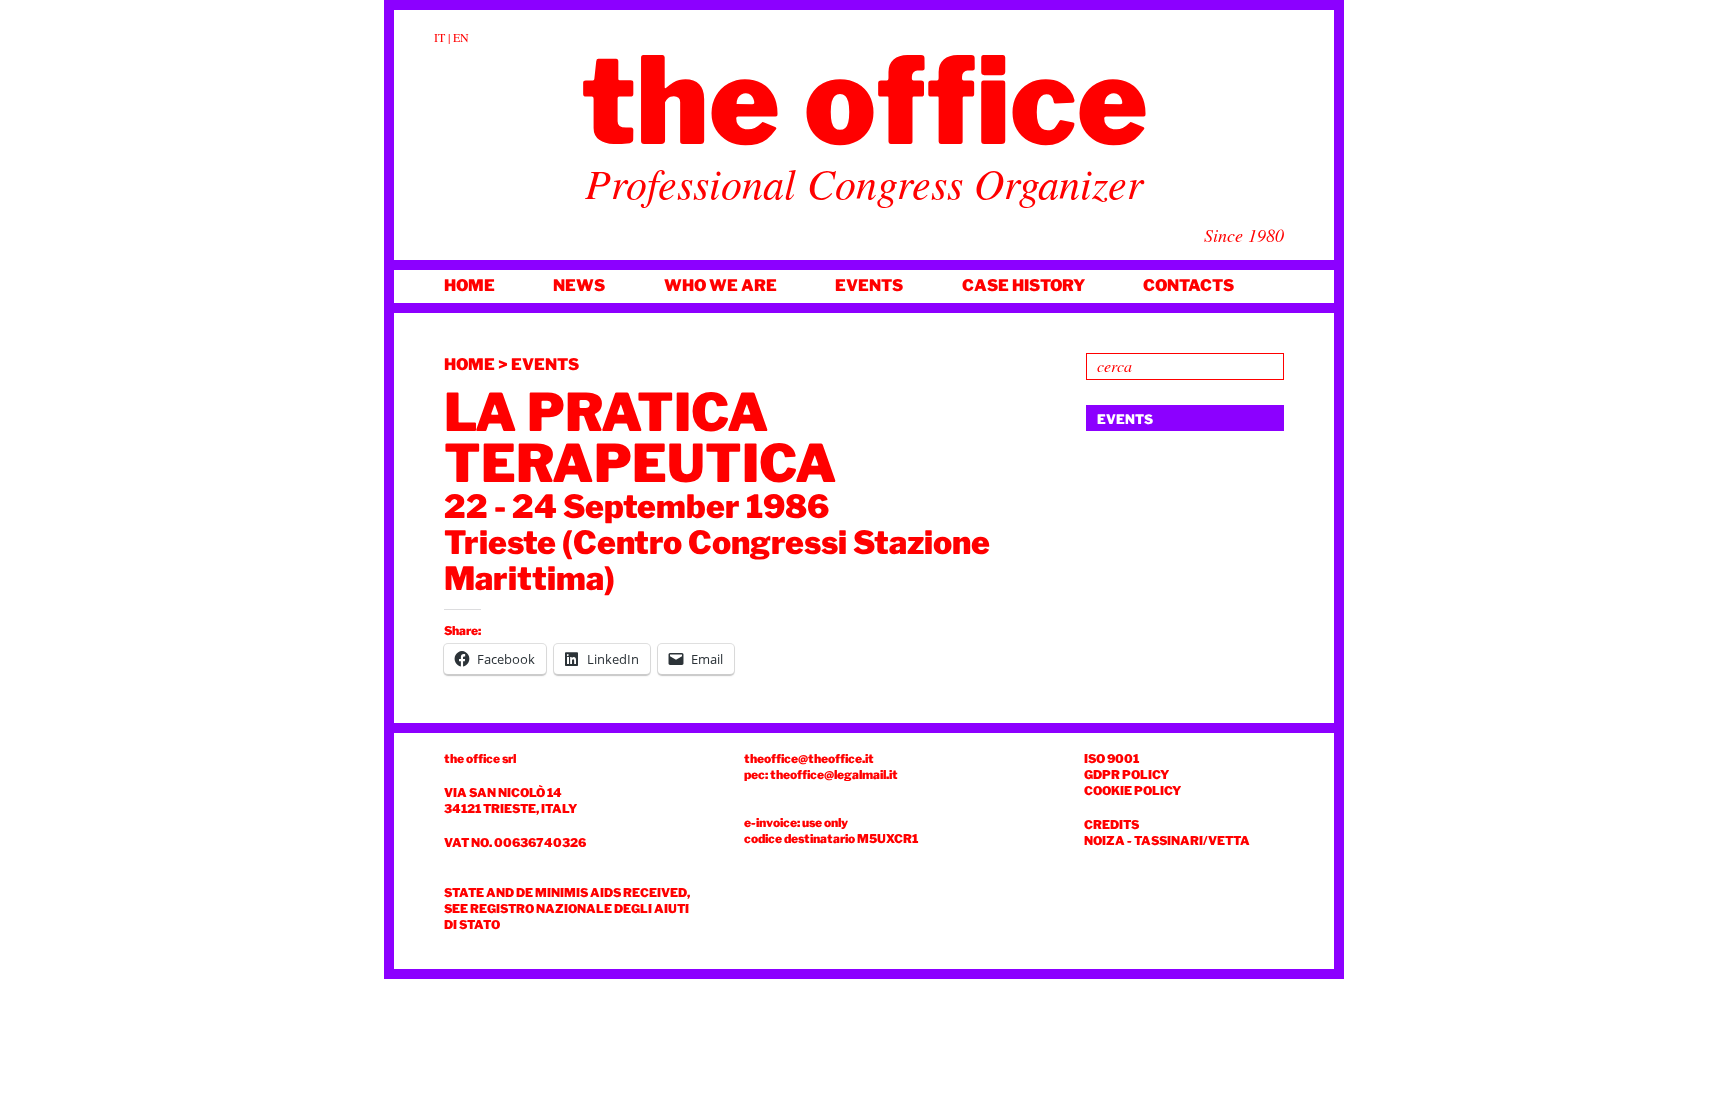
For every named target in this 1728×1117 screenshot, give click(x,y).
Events (869, 285)
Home (469, 285)
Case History (1023, 285)
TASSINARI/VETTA (1192, 840)
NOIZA (1104, 840)
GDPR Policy (1126, 774)
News (579, 285)
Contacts (1188, 285)
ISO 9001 (1111, 758)
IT (439, 37)
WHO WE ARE (720, 285)
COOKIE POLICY (1132, 790)
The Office (864, 101)
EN (461, 37)
